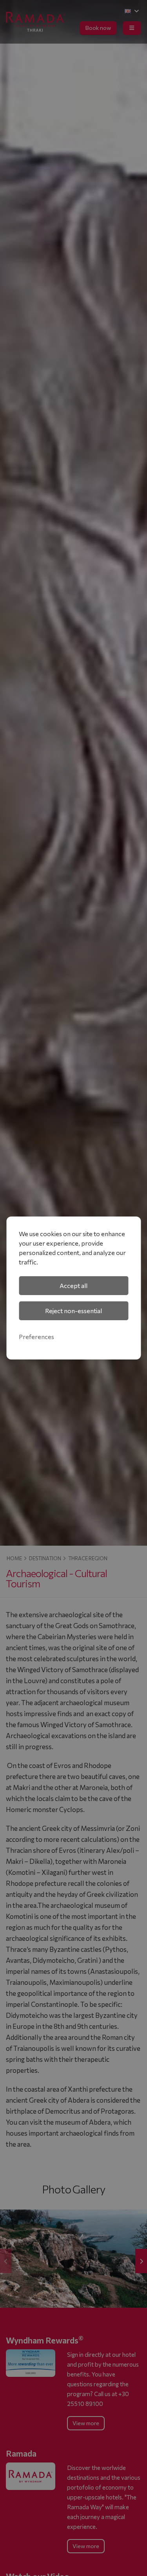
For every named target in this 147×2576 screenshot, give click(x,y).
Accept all (73, 1285)
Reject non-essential (73, 1311)
